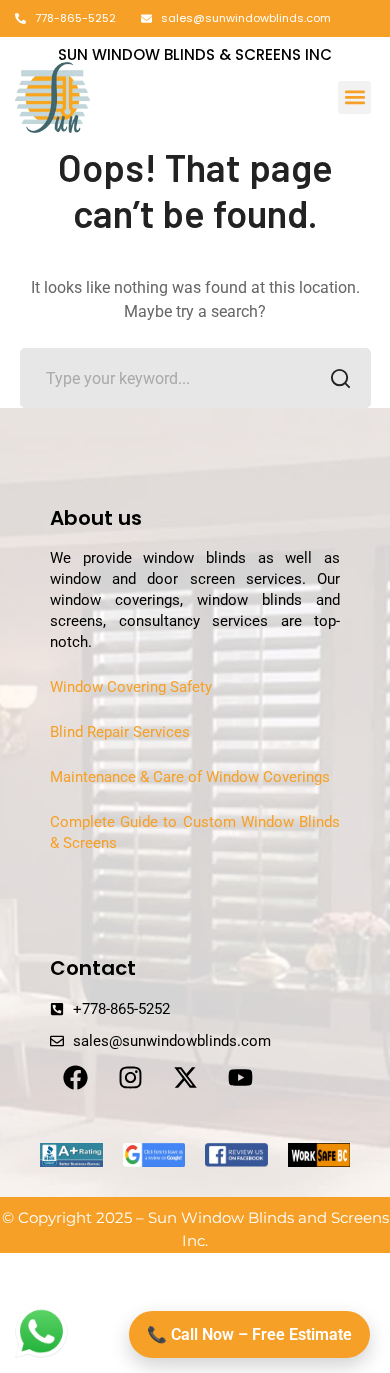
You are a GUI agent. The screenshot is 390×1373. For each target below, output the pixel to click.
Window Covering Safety (131, 687)
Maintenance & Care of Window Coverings (190, 777)
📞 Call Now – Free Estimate (249, 1334)
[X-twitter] (185, 1077)
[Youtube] (240, 1077)
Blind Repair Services (120, 732)
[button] (354, 97)
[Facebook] (75, 1077)
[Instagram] (130, 1077)
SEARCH (341, 378)
